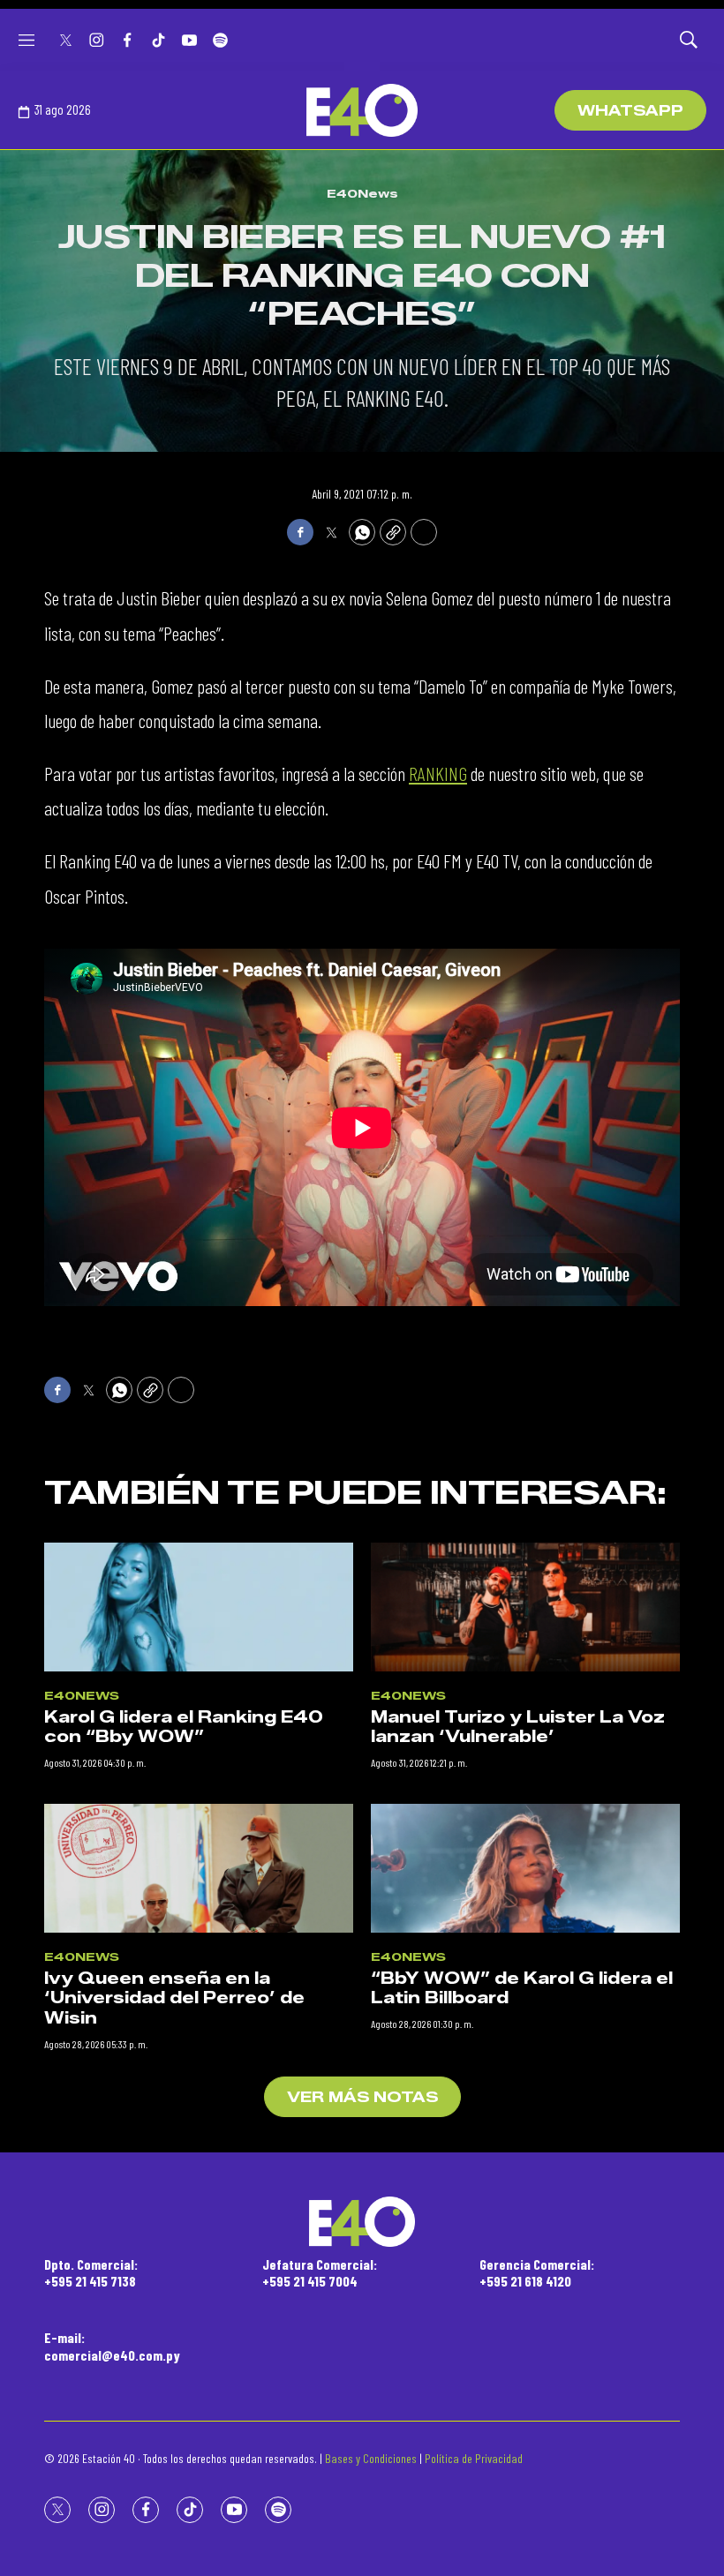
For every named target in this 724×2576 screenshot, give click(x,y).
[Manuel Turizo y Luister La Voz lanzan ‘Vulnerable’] (525, 1607)
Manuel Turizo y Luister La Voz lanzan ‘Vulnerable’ (518, 1727)
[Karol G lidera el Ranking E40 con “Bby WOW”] (199, 1607)
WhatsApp (630, 111)
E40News (362, 193)
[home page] (362, 110)
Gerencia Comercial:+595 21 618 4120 (537, 2272)
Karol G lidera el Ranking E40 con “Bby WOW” (184, 1727)
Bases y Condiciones (371, 2458)
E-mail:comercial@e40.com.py (112, 2346)
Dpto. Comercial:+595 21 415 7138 (91, 2272)
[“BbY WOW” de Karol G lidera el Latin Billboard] (525, 1868)
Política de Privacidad (474, 2458)
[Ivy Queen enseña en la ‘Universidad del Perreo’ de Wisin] (199, 1868)
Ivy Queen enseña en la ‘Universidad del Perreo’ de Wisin (174, 1998)
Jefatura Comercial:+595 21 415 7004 (320, 2272)
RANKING (438, 773)
